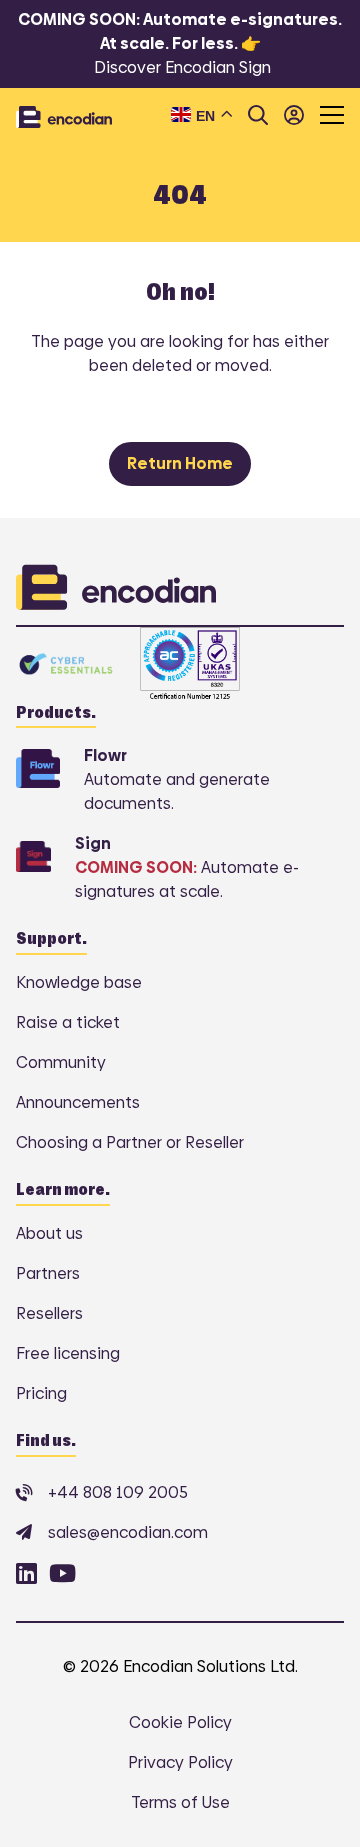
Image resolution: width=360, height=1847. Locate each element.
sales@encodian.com (128, 1532)
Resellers (49, 1313)
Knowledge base (79, 982)
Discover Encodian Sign (182, 67)
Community (61, 1062)
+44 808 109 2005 (118, 1492)
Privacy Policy (180, 1762)
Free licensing (68, 1353)
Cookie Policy (180, 1722)
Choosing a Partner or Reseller (130, 1142)
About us (49, 1233)
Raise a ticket (68, 1022)
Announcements (78, 1102)
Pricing (41, 1393)
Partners (48, 1273)
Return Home (180, 463)
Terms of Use (180, 1802)
